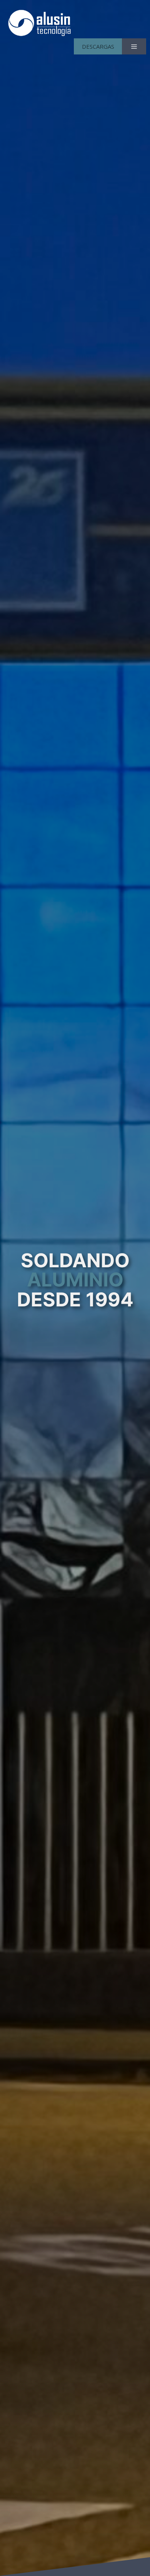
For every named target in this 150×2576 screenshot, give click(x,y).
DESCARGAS (98, 46)
